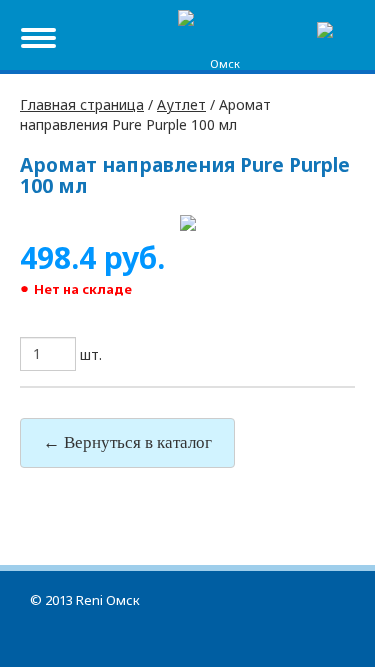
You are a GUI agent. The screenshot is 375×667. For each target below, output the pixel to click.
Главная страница (82, 104)
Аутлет (181, 104)
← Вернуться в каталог (127, 442)
